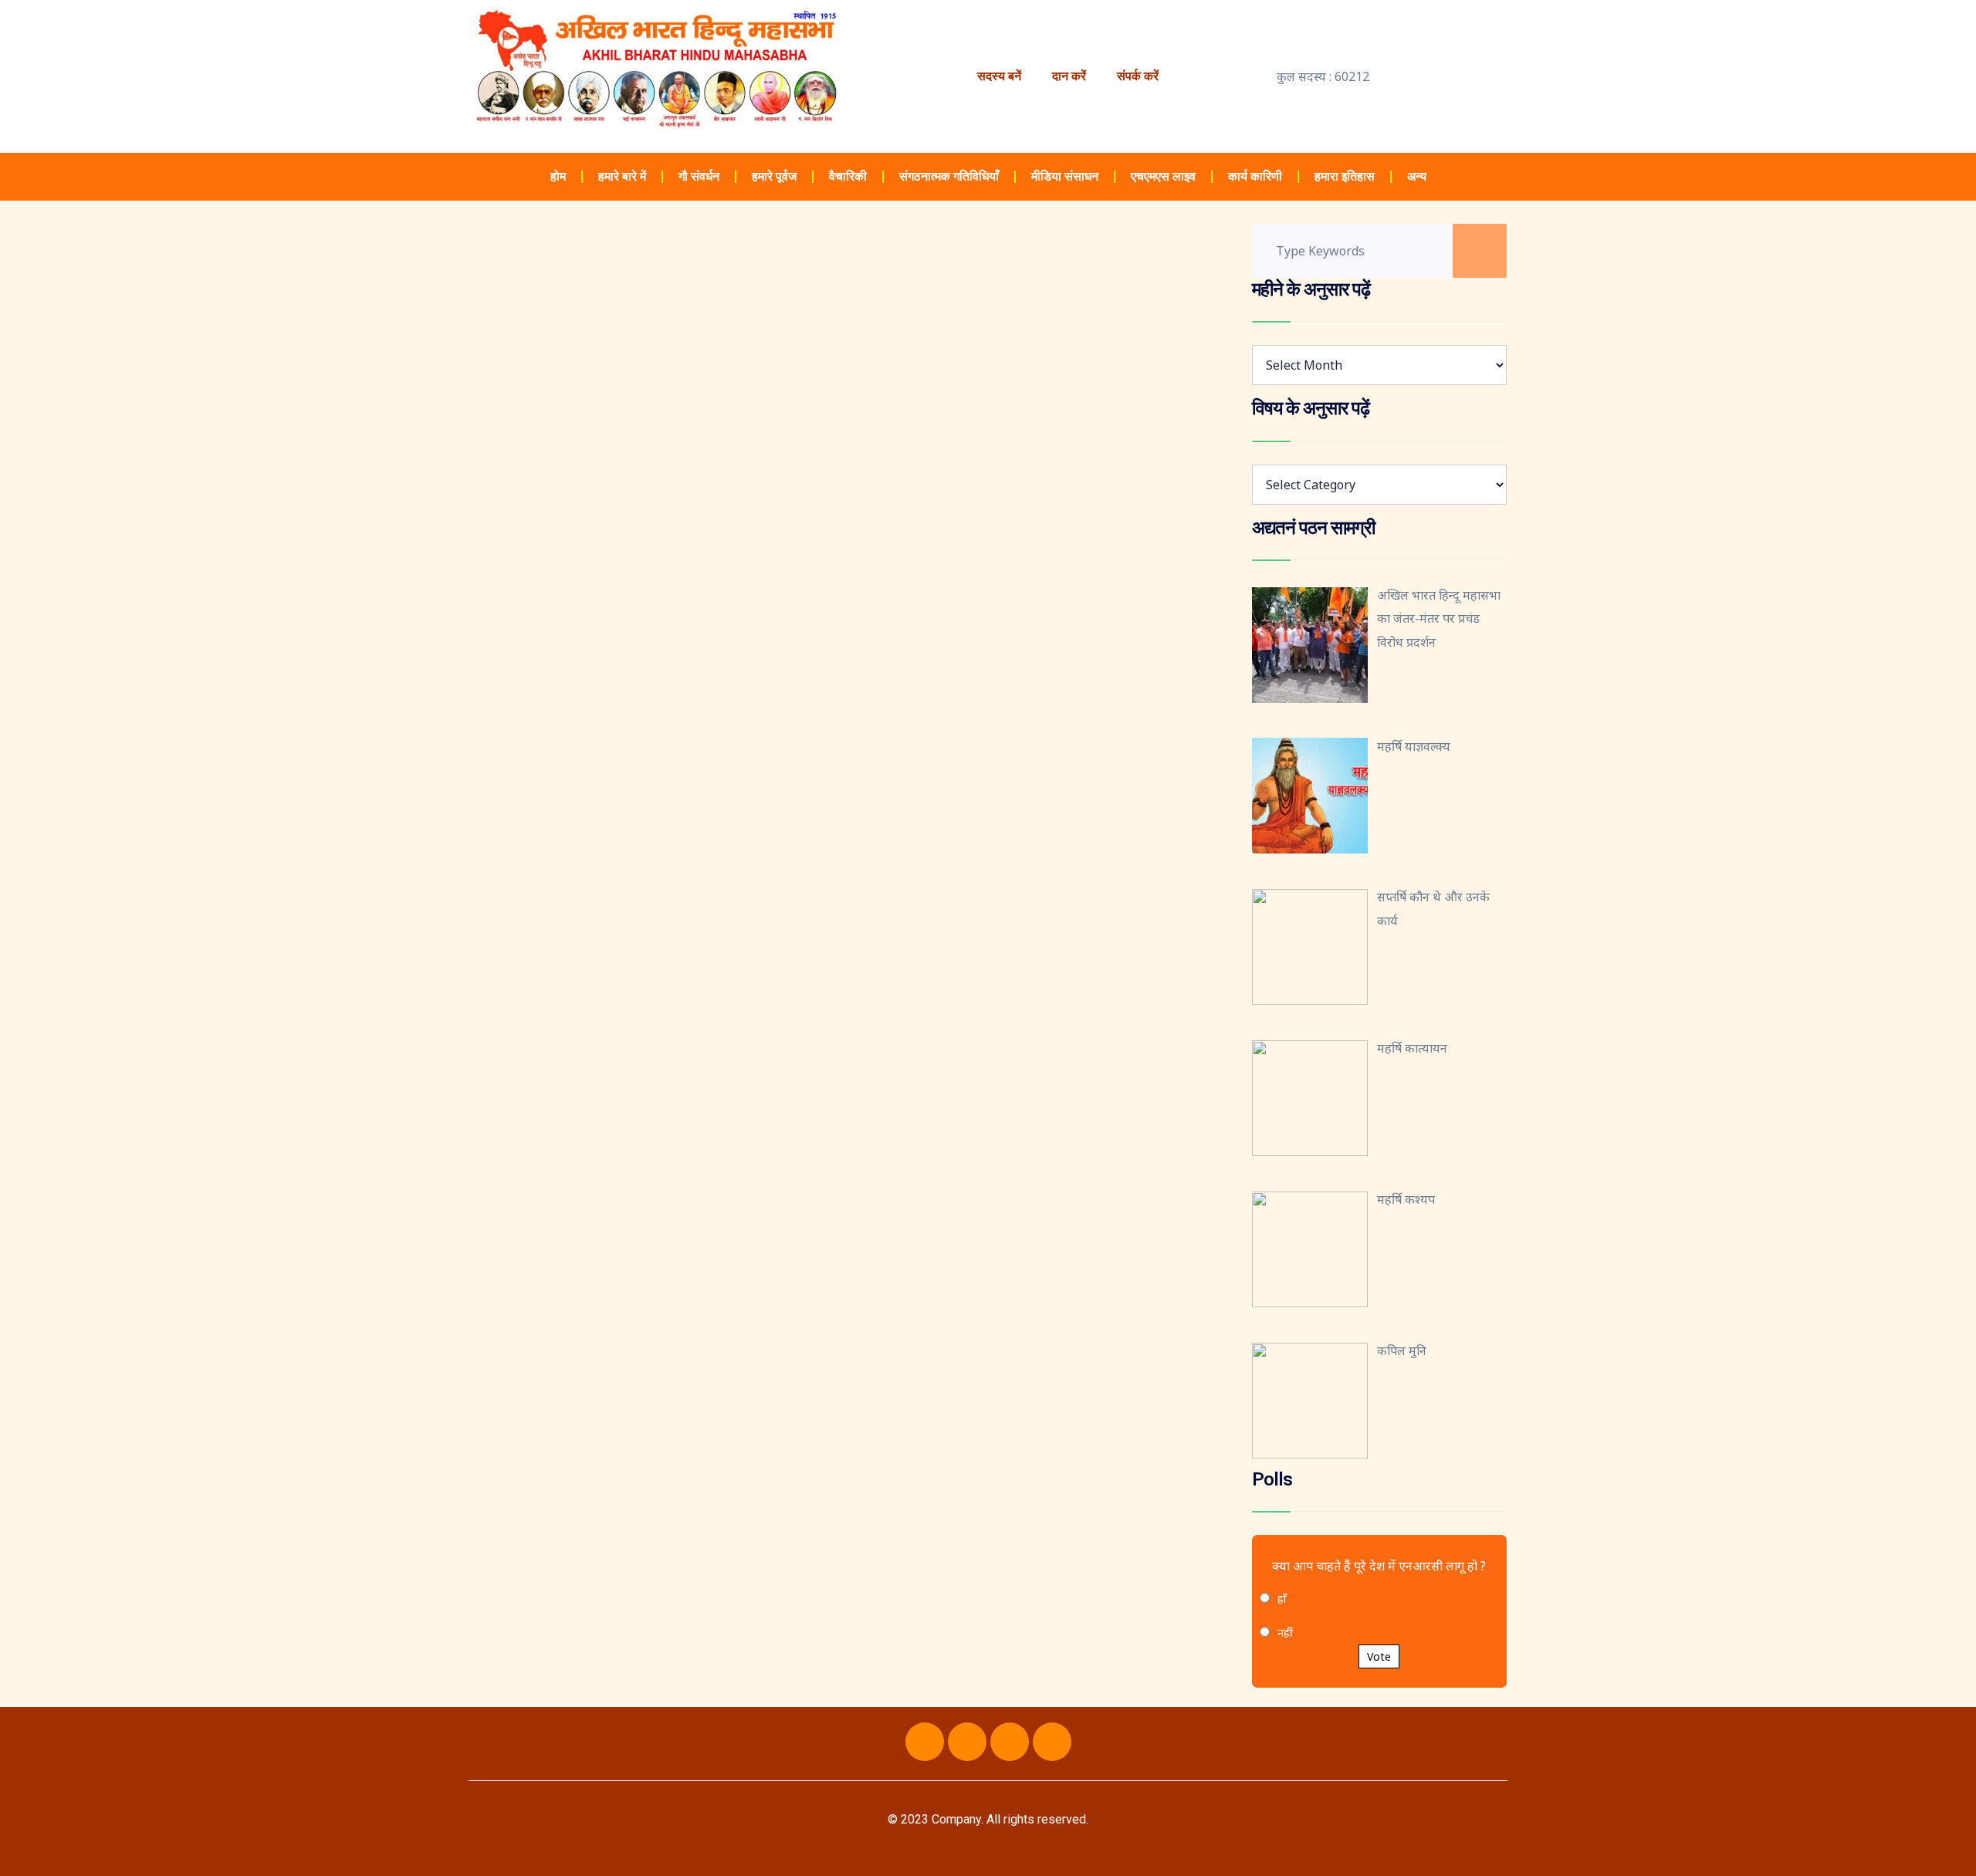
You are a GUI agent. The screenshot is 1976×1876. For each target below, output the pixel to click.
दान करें (1069, 76)
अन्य (1417, 176)
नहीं (1285, 1633)
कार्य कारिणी (1255, 176)
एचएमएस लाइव (1163, 176)
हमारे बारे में (622, 176)
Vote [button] (1379, 1656)
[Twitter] (967, 1742)
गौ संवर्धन (699, 176)
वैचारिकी (848, 176)
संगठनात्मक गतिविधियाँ (949, 176)
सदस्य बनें (999, 76)
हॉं (1282, 1599)
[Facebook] (925, 1742)
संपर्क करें (1138, 76)
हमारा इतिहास (1345, 176)
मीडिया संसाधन (1065, 176)
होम (558, 176)
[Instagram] (1052, 1742)
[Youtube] (1010, 1742)
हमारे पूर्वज (774, 176)
